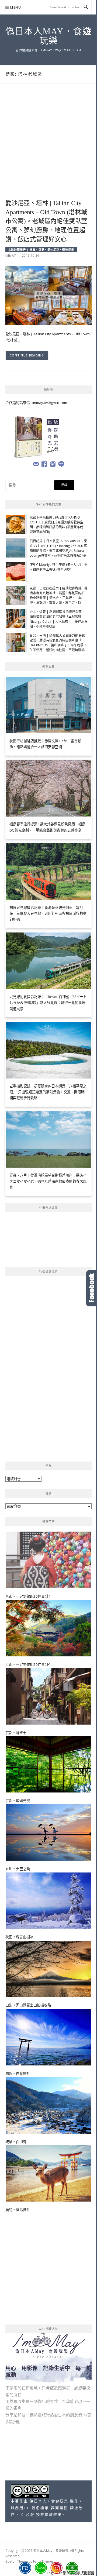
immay (11, 256)
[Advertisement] (48, 147)
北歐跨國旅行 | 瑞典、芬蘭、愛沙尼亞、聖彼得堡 (41, 250)
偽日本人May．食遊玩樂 (48, 36)
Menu (16, 7)
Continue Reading (27, 355)
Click (92, 1288)
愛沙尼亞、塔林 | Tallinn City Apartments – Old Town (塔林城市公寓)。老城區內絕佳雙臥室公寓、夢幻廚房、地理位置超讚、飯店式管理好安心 (46, 221)
